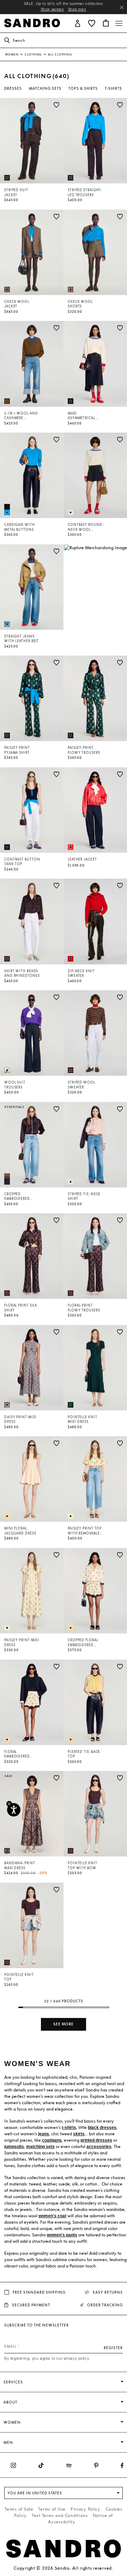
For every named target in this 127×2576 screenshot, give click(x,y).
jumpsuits (14, 2147)
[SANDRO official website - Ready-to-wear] (32, 22)
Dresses (13, 88)
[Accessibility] (14, 1810)
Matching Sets (45, 88)
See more (64, 2024)
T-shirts (113, 88)
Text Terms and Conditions (60, 2515)
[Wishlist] (56, 105)
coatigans (52, 2140)
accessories (99, 2147)
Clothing (34, 54)
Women (12, 54)
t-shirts (69, 2128)
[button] (78, 23)
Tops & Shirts (83, 88)
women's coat (52, 2216)
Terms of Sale (19, 2509)
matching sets (40, 2147)
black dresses (102, 2128)
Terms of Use (52, 2509)
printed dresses (96, 2140)
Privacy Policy (86, 2509)
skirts (79, 2134)
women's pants (62, 2235)
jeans (44, 2134)
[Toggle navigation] (119, 23)
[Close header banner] (122, 7)
